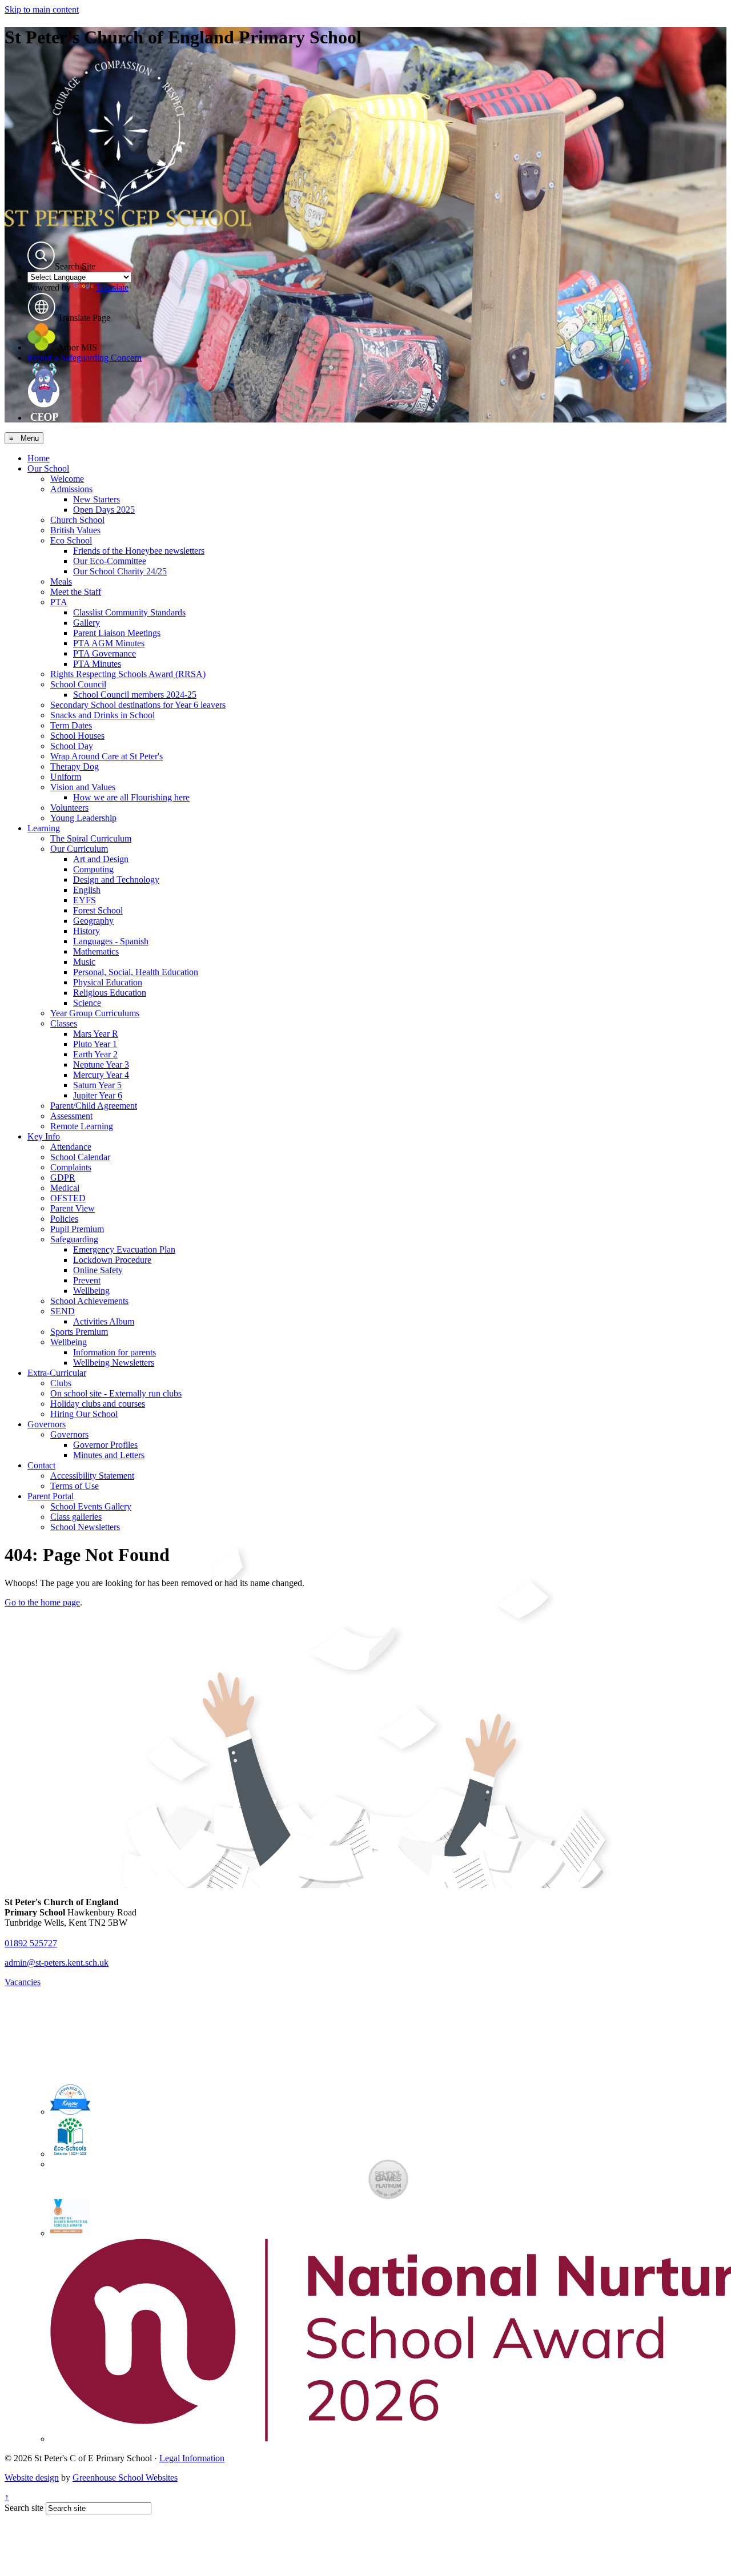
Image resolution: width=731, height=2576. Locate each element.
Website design (32, 2478)
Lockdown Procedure (112, 1260)
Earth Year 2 (95, 1054)
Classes (64, 1023)
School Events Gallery (91, 1506)
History (87, 931)
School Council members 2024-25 (135, 695)
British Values (75, 530)
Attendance (71, 1147)
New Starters (97, 499)
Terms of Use (75, 1486)
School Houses (77, 736)
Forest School (98, 910)
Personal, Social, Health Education (136, 972)
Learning (44, 828)
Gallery (87, 623)
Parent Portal (51, 1496)
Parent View (73, 1208)
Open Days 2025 (104, 510)
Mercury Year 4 (101, 1075)
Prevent (87, 1280)
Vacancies (23, 1982)
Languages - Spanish (111, 941)
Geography (93, 921)
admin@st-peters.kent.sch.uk (57, 1963)
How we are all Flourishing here (131, 797)
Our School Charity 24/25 (120, 571)
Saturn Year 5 (97, 1085)
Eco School (71, 540)
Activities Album (104, 1321)
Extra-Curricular (57, 1373)
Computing (93, 869)
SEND (63, 1311)
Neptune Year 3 (101, 1064)
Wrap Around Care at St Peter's (107, 756)
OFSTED (68, 1198)
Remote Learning (82, 1126)
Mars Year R (96, 1034)
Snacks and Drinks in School (103, 715)
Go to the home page (42, 1602)
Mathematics (96, 951)
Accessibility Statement (92, 1476)
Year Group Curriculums (95, 1013)
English (87, 890)
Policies (64, 1219)
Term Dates (71, 725)
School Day (72, 746)
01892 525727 (31, 1943)
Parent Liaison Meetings (117, 633)
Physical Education (108, 982)
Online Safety (98, 1270)
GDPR (63, 1178)
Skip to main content (42, 9)
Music (84, 962)
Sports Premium (79, 1332)
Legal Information (192, 2458)
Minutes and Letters (109, 1455)
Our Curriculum (79, 849)
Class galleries (76, 1517)
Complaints (71, 1167)
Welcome (67, 479)
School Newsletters (85, 1527)
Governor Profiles (105, 1445)
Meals (61, 581)
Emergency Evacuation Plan (124, 1249)
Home (39, 458)
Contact (41, 1465)
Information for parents (115, 1352)
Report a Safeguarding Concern (85, 358)
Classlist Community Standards (129, 612)
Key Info (44, 1136)
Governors (47, 1424)
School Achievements (89, 1301)
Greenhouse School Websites (125, 2478)
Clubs (61, 1383)
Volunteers (69, 808)
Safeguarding (74, 1239)
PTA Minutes (97, 664)
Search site (24, 2508)
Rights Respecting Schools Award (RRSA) (128, 674)
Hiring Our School (84, 1414)
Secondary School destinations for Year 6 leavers (138, 705)
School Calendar (80, 1157)
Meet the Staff (76, 592)
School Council (78, 684)
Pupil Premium (77, 1229)
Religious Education (110, 993)
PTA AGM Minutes (109, 643)
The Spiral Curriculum (91, 838)
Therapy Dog (75, 766)
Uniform (66, 777)
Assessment (71, 1116)
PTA (59, 602)
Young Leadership (83, 818)
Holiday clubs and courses (98, 1404)
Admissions (71, 489)
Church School (77, 520)
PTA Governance (105, 653)
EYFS (85, 900)
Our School (48, 468)
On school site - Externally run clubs (116, 1393)
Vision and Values (83, 787)
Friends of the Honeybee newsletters (139, 551)
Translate (112, 287)
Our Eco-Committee (110, 561)
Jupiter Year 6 (98, 1095)
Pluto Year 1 (95, 1044)
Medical (65, 1188)
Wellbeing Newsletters (114, 1363)
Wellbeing (91, 1291)
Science (87, 1003)
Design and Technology (116, 880)
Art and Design (101, 859)
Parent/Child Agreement (94, 1106)
